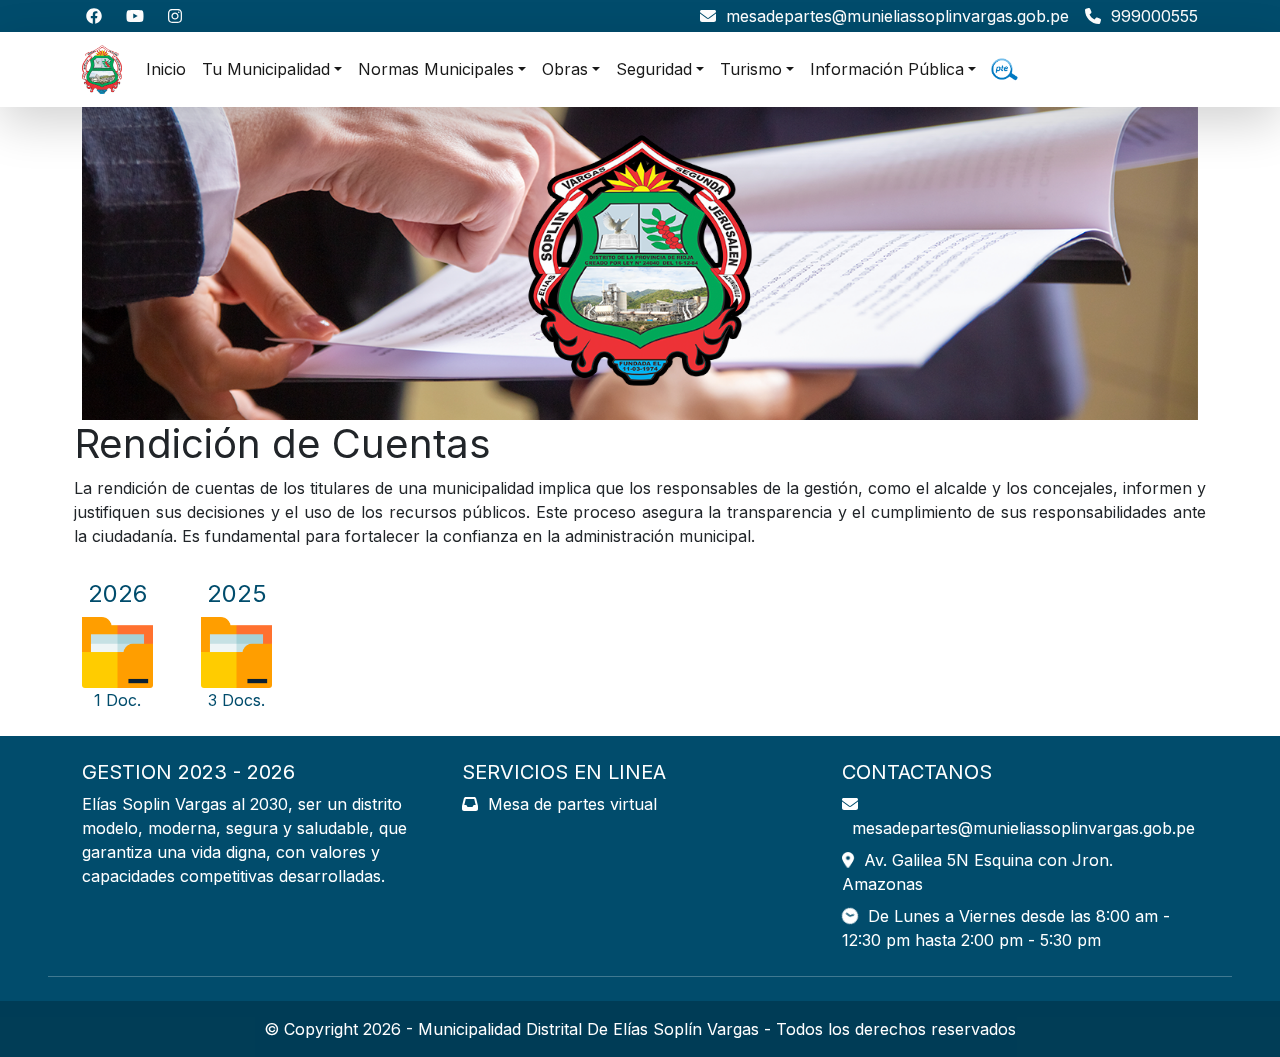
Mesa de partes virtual (567, 804)
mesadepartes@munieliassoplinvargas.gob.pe (892, 16)
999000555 (1149, 16)
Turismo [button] (751, 69)
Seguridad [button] (654, 69)
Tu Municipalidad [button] (266, 69)
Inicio (166, 69)
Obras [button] (565, 69)
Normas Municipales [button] (436, 69)
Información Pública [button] (887, 69)
